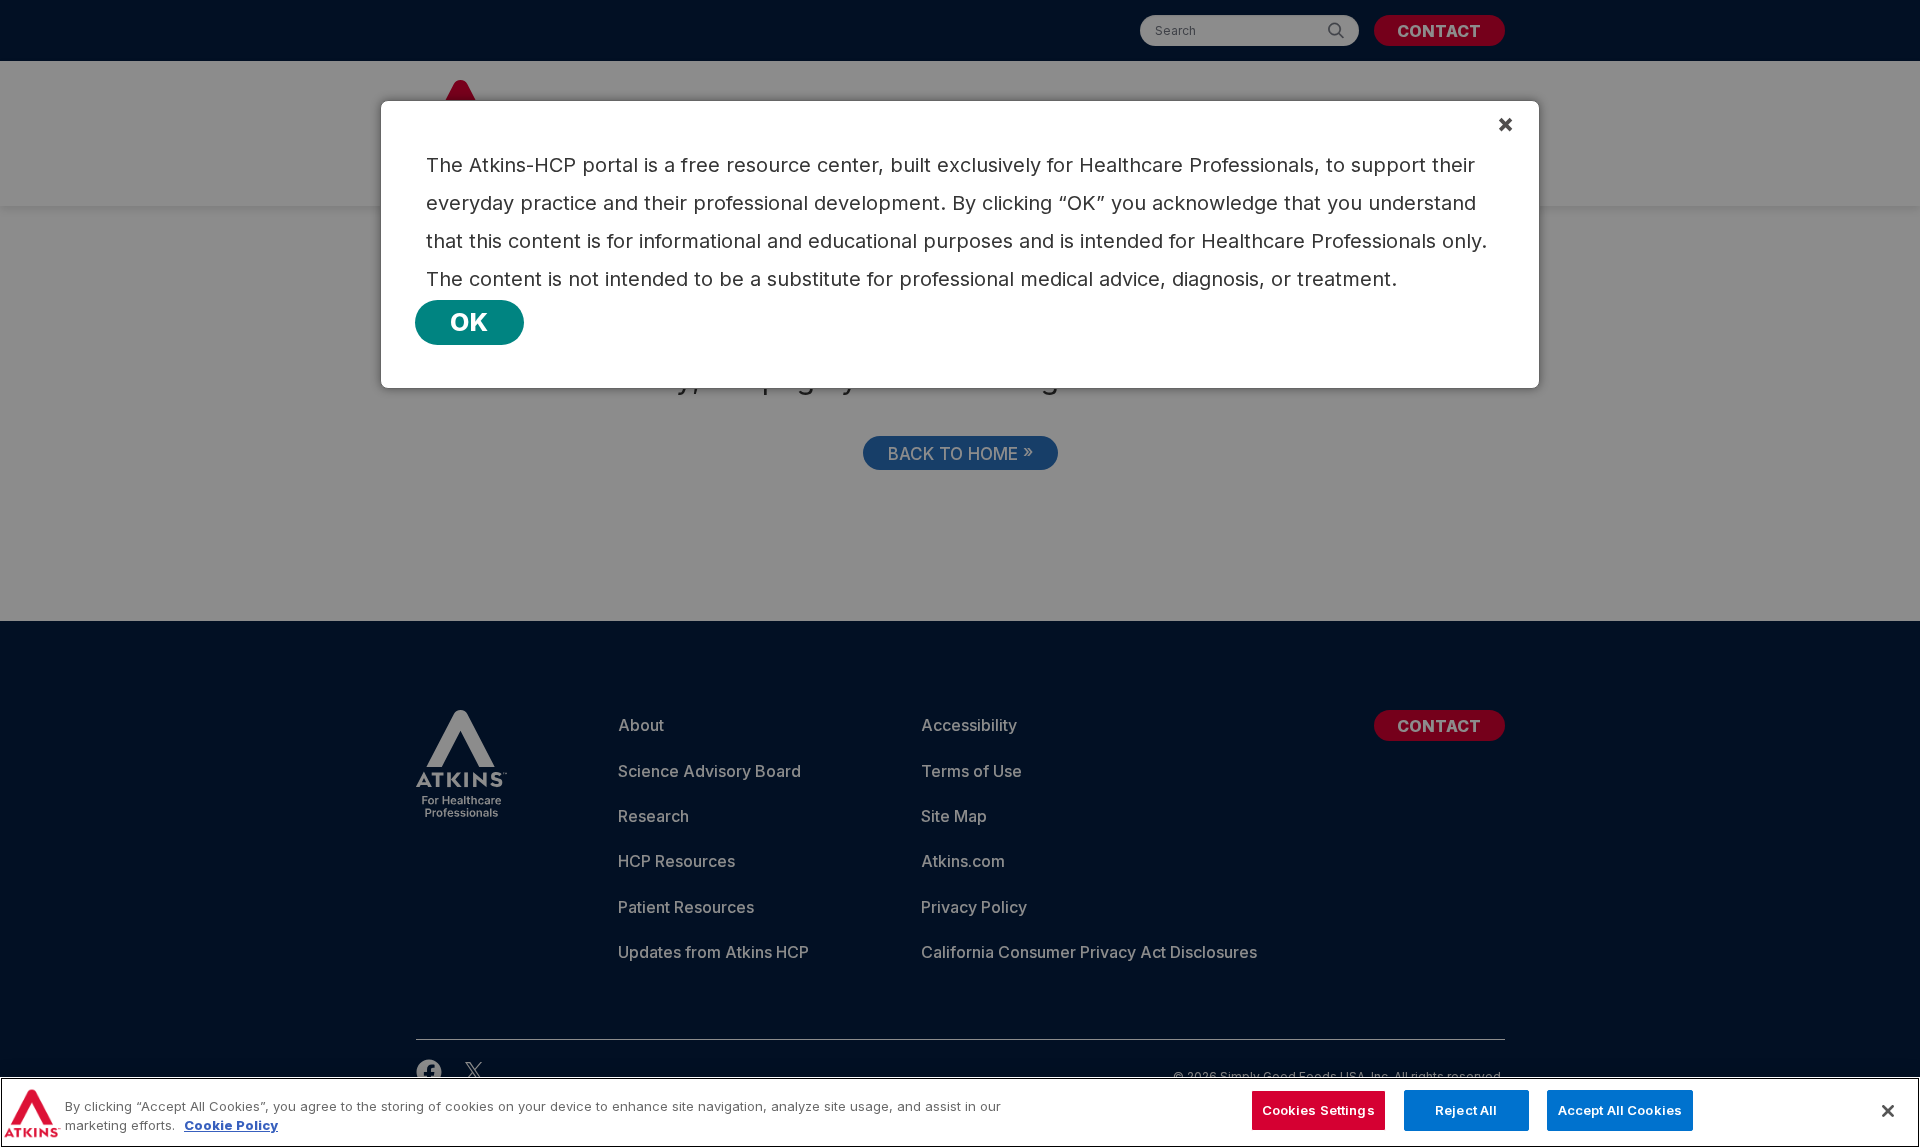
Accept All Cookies (1620, 1110)
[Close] (1888, 1111)
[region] (960, 1112)
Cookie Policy (231, 1126)
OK (469, 322)
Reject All (1466, 1110)
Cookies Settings (1318, 1110)
